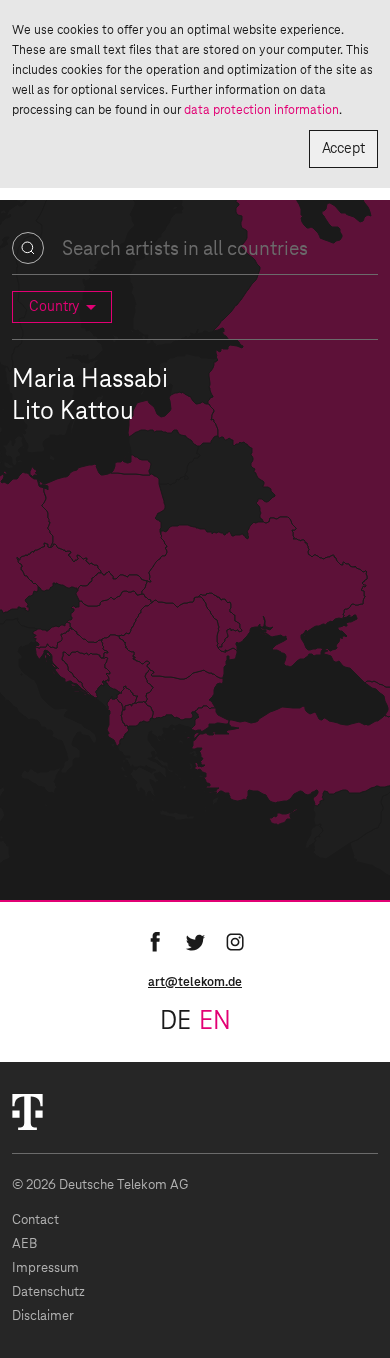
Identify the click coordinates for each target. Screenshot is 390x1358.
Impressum (45, 1268)
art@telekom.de (195, 982)
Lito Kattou (73, 412)
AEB (24, 1244)
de (175, 1022)
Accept (343, 149)
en (215, 1022)
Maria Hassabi (90, 380)
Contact (35, 1220)
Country (54, 307)
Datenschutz (48, 1292)
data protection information (261, 110)
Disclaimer (43, 1316)
